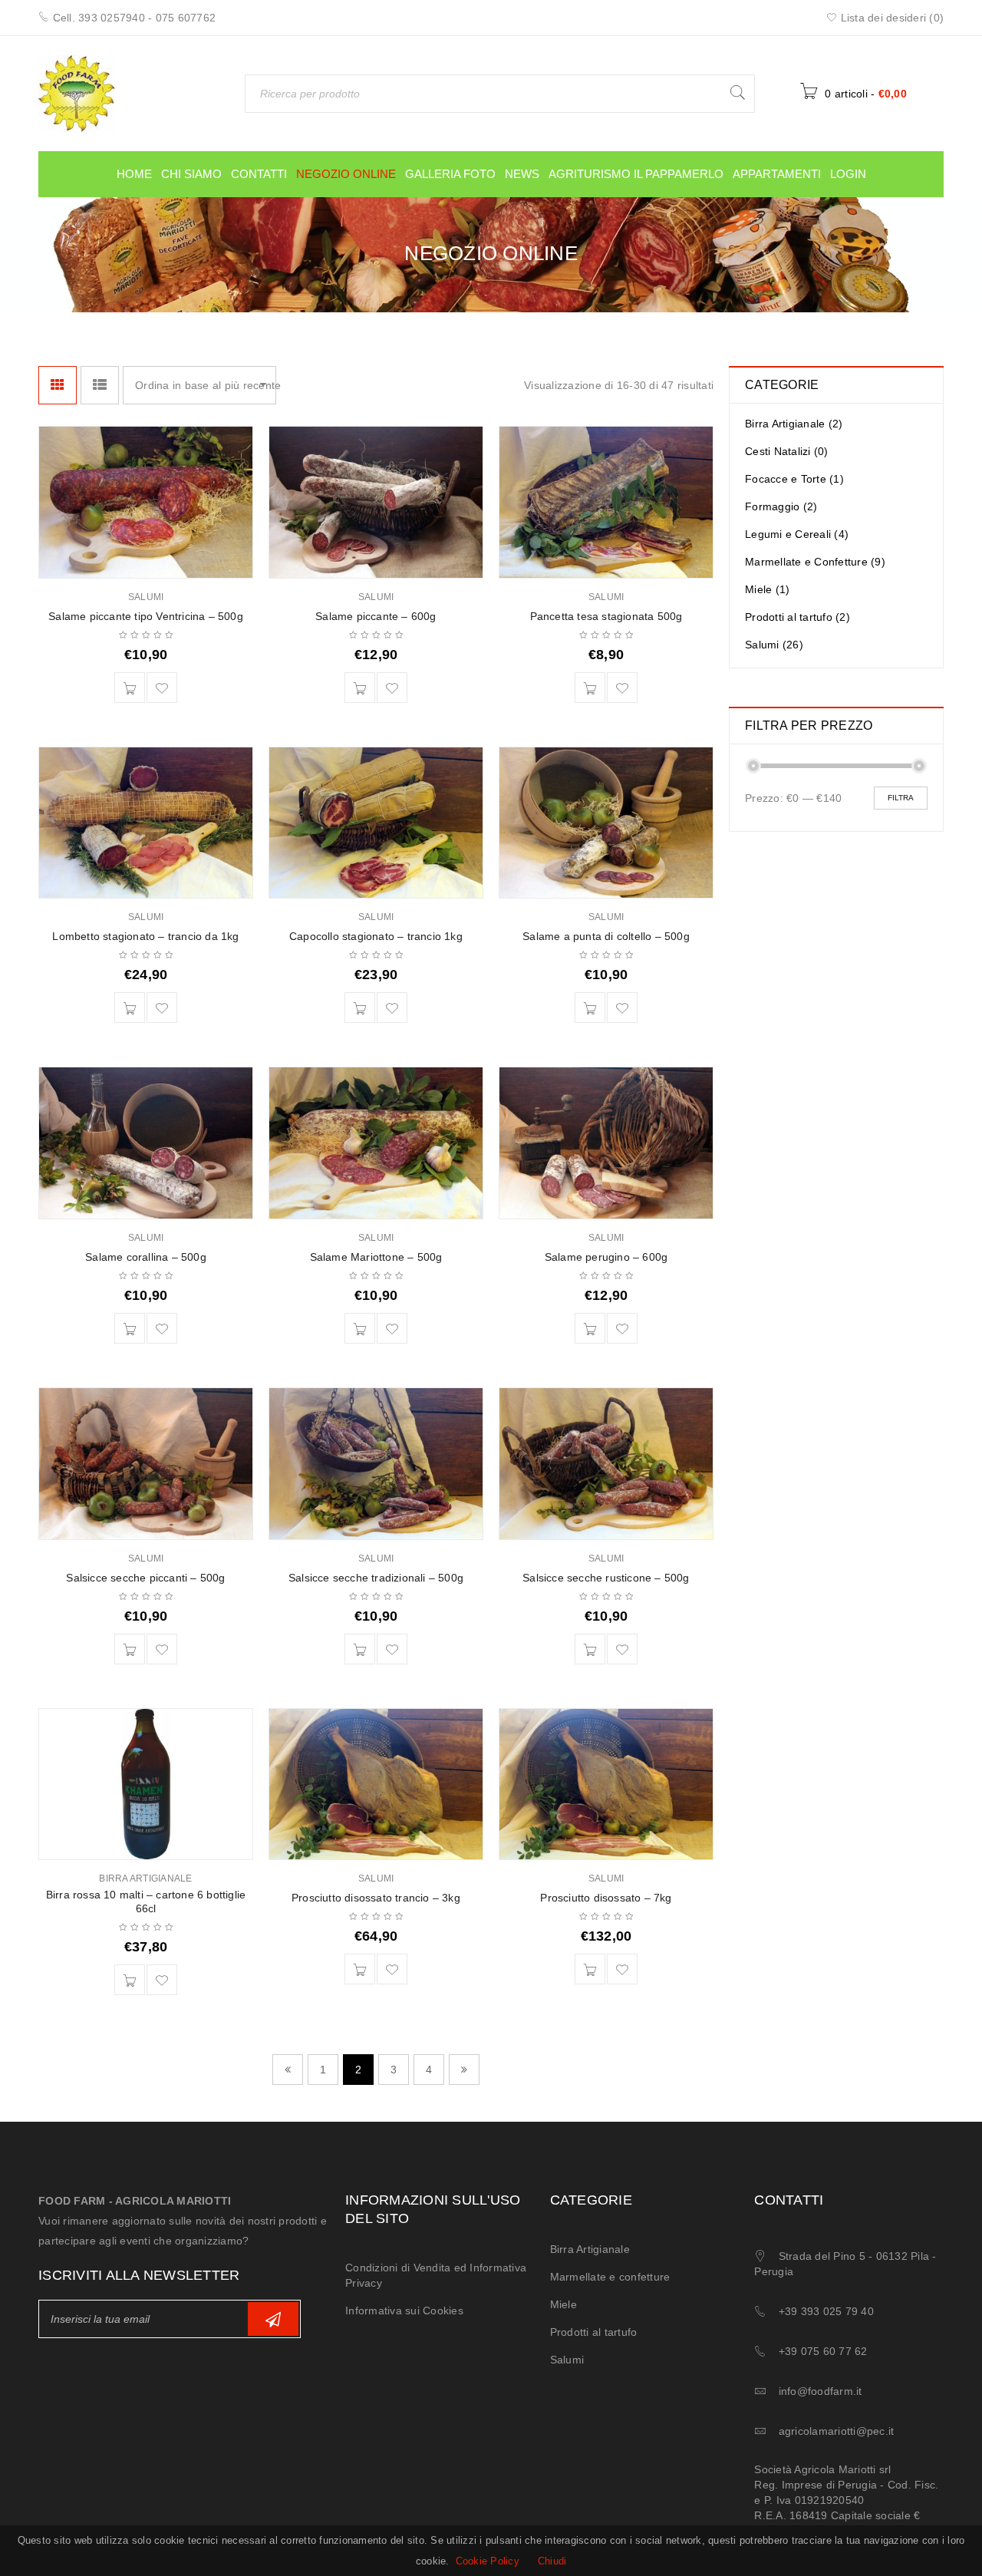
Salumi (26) (774, 645)
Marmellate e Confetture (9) (815, 562)
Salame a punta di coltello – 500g (606, 936)
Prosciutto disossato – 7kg (606, 1898)
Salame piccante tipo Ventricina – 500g (146, 616)
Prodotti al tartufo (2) (797, 617)
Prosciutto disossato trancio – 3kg (376, 1898)
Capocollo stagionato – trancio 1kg (376, 936)
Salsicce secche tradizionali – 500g (376, 1578)
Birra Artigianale (145, 1878)
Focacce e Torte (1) (794, 479)
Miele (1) (767, 589)
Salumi (146, 597)
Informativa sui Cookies (404, 2310)
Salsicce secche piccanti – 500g (145, 1578)
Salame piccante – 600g (376, 616)
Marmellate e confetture (610, 2277)
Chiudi (552, 2561)
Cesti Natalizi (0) (787, 451)
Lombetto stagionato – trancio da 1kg (145, 936)
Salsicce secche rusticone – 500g (606, 1578)
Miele (563, 2304)
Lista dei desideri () (890, 18)
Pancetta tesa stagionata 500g (606, 616)
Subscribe (273, 2319)
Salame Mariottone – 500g (376, 1257)
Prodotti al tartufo (594, 2332)
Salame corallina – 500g (146, 1257)
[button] (130, 688)
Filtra (901, 798)
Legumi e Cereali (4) (797, 534)
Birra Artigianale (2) (794, 424)
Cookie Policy (488, 2561)
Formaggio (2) (781, 506)
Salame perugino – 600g (606, 1257)
